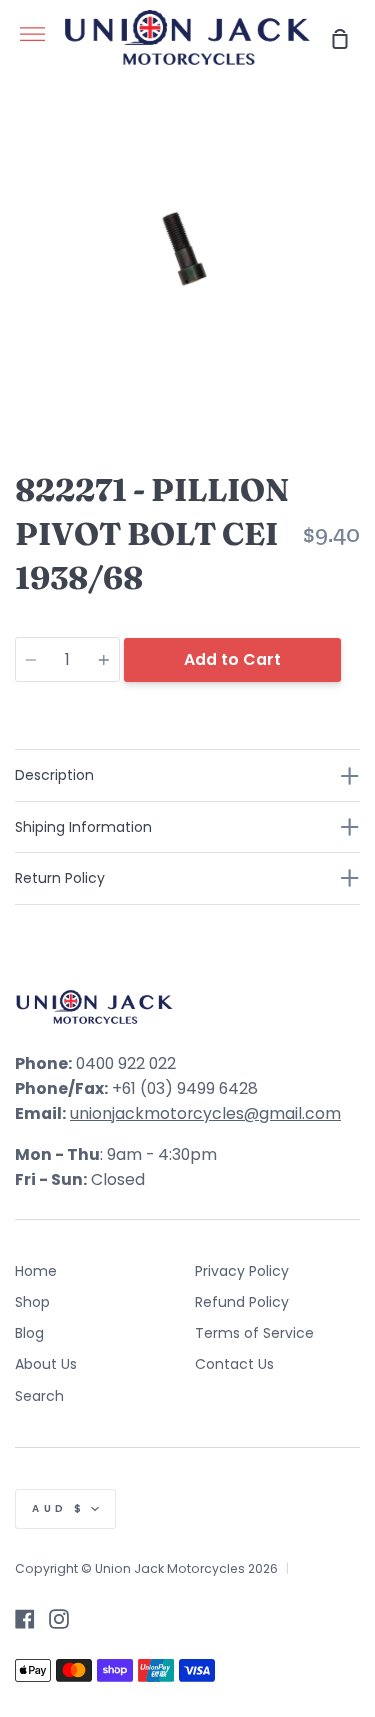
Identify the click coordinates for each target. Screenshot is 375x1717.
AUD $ (59, 1508)
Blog (29, 1333)
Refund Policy (242, 1302)
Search (39, 1396)
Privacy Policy (242, 1271)
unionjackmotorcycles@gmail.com (205, 1113)
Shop (32, 1302)
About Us (46, 1364)
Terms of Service (254, 1333)
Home (36, 1271)
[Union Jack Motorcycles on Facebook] (25, 1619)
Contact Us (234, 1364)
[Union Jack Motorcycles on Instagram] (59, 1619)
